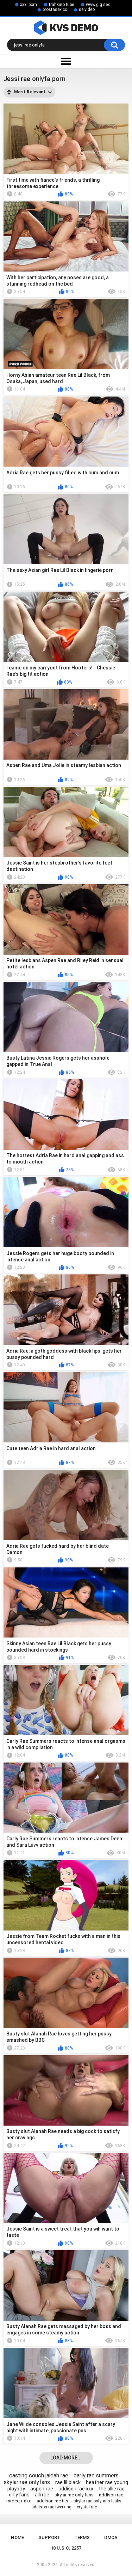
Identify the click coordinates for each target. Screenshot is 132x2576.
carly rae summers (96, 2475)
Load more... (66, 2458)
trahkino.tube (61, 5)
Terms (82, 2537)
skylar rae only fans (74, 2495)
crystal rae (87, 2507)
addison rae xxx (76, 2489)
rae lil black (68, 2482)
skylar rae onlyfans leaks (98, 2501)
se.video (87, 10)
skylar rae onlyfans (27, 2482)
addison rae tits (52, 2501)
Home (17, 2537)
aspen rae (42, 2489)
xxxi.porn (29, 5)
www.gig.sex (98, 5)
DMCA (111, 2537)
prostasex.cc (55, 10)
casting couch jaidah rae (39, 2475)
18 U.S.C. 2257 (66, 2548)
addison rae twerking (51, 2507)
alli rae (42, 2495)
